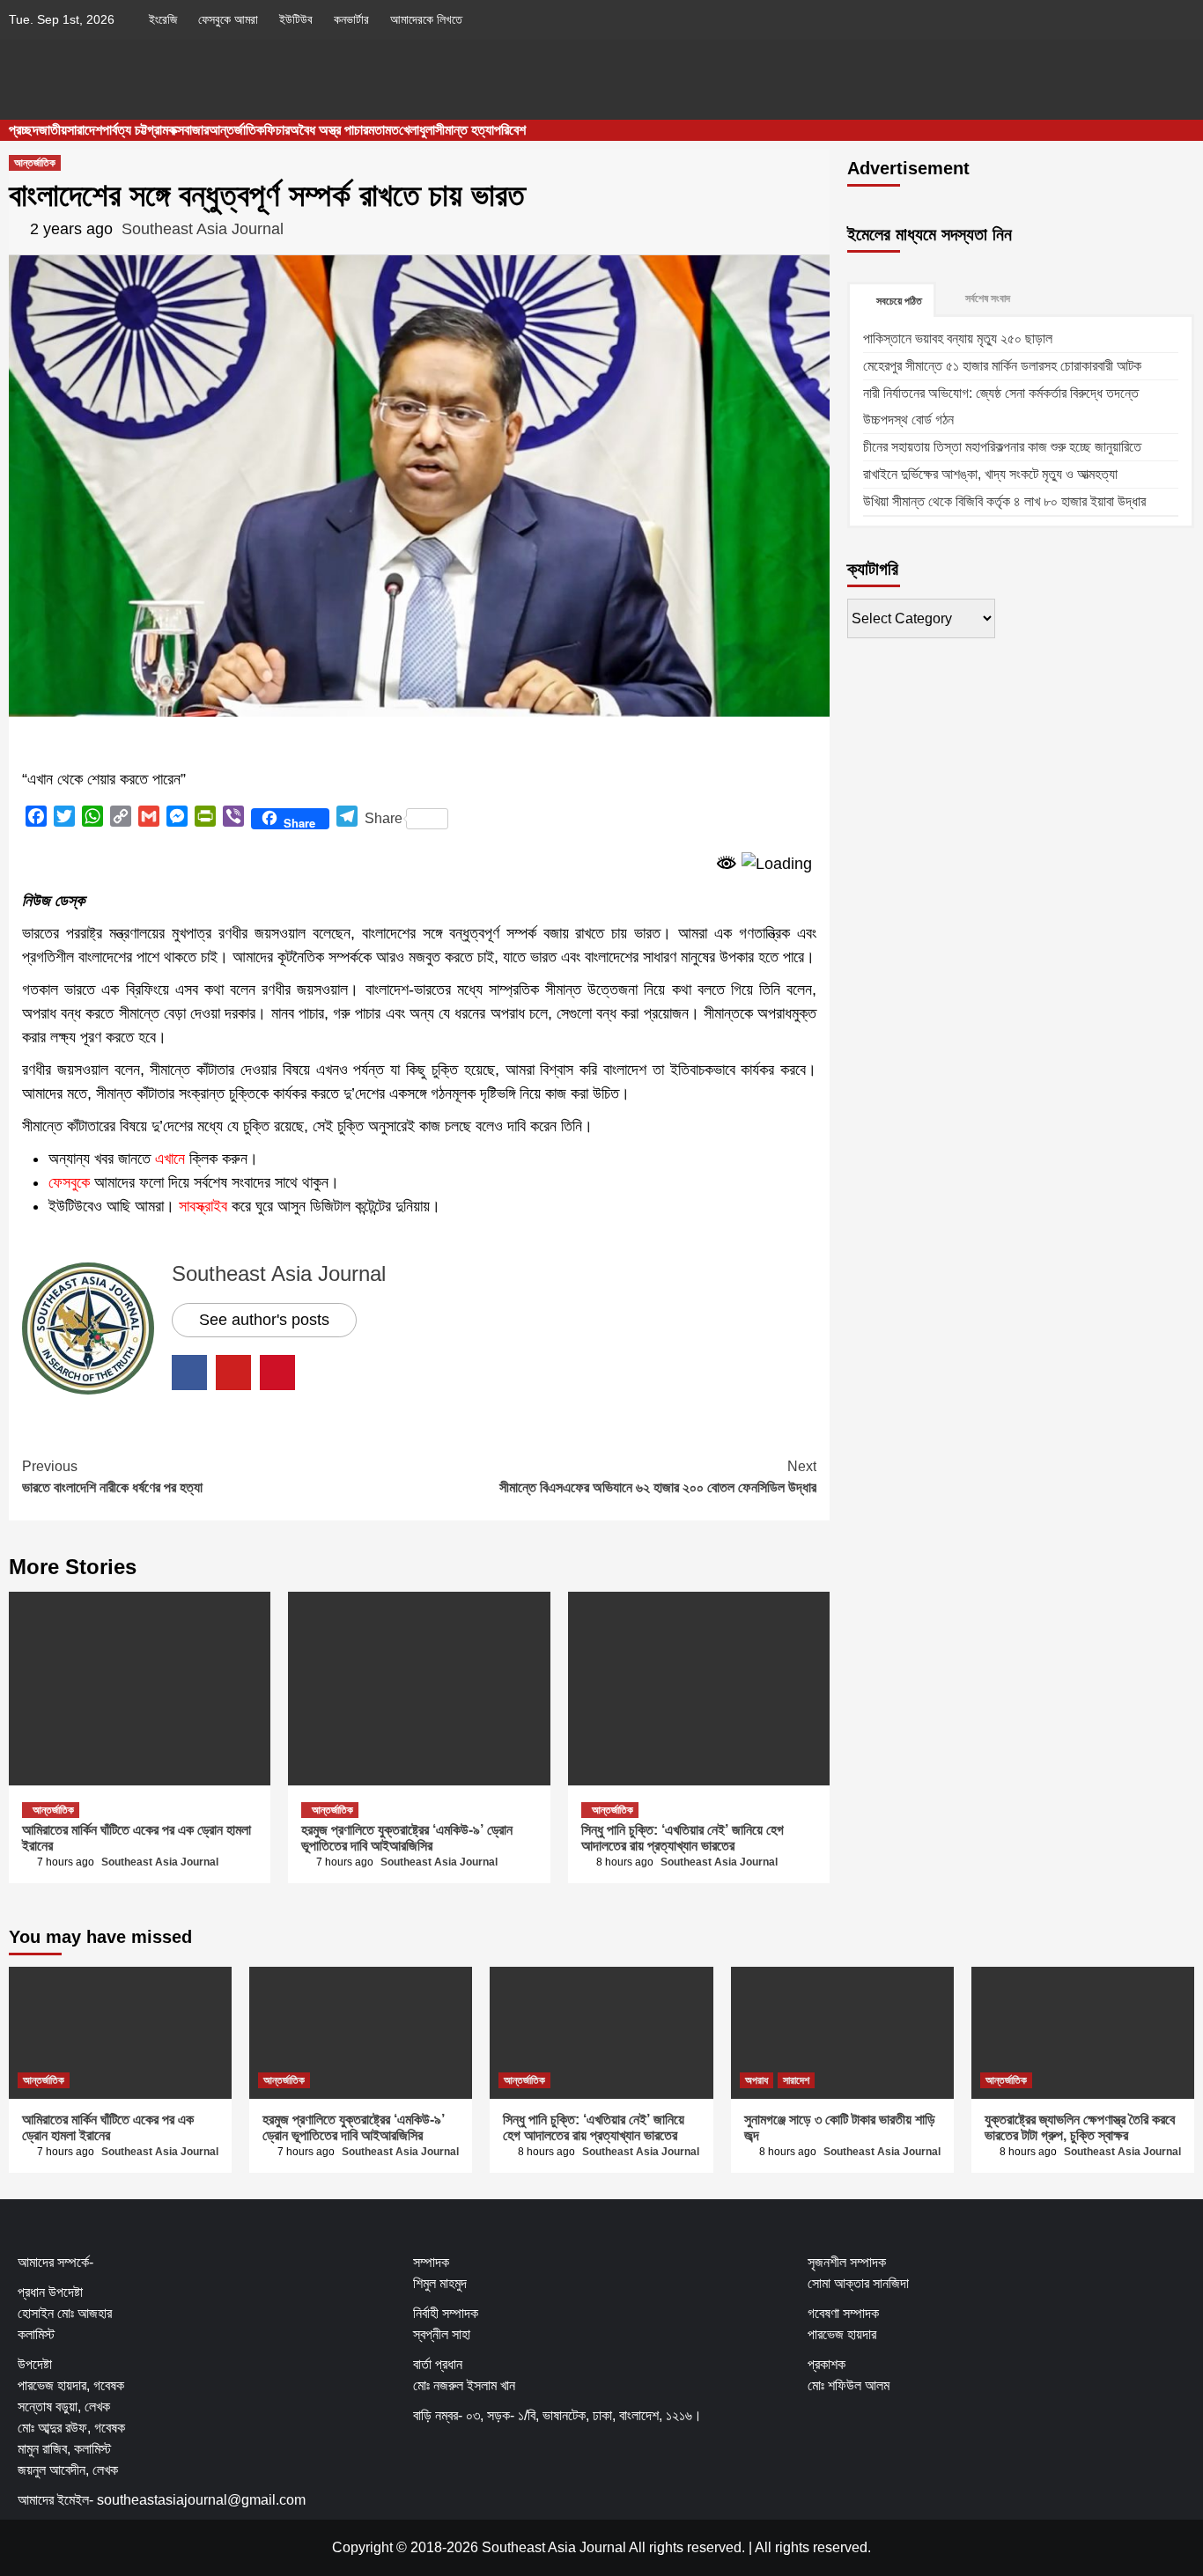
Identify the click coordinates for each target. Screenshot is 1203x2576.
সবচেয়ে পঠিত (899, 301)
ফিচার (277, 130)
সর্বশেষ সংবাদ (988, 298)
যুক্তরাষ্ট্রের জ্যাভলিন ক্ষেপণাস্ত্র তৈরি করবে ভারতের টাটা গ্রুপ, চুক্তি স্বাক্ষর (1080, 2127)
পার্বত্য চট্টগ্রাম (135, 130)
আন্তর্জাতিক (236, 130)
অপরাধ (756, 2080)
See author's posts (264, 1320)
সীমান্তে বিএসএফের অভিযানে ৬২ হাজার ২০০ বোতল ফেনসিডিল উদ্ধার (658, 1477)
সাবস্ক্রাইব (203, 1206)
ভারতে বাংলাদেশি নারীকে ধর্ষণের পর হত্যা (112, 1477)
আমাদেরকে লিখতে (426, 19)
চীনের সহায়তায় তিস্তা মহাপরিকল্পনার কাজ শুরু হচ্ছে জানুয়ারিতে (1002, 447)
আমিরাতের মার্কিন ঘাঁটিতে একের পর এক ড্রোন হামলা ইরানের (108, 2127)
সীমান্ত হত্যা (465, 130)
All (763, 2547)
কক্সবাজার (188, 130)
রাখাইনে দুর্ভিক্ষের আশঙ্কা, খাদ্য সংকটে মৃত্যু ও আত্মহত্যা (990, 474)
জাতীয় (53, 130)
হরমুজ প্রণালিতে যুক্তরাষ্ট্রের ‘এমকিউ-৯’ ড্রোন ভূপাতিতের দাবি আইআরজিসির (407, 1838)
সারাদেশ (85, 130)
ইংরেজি (163, 19)
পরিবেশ (510, 130)
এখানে (170, 1159)
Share (384, 818)
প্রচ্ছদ (24, 130)
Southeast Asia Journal (203, 229)
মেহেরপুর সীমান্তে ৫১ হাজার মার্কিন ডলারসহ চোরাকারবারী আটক (1002, 366)
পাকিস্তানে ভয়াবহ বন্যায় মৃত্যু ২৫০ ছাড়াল (958, 339)
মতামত (384, 130)
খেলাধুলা (417, 130)
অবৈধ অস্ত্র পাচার (329, 130)
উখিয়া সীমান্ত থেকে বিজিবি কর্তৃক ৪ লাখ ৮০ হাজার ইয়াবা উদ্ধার (1004, 501)
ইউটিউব (296, 19)
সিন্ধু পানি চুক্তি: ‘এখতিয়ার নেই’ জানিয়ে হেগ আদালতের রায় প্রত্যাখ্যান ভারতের (683, 1838)
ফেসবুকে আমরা (228, 19)
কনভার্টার (351, 19)
